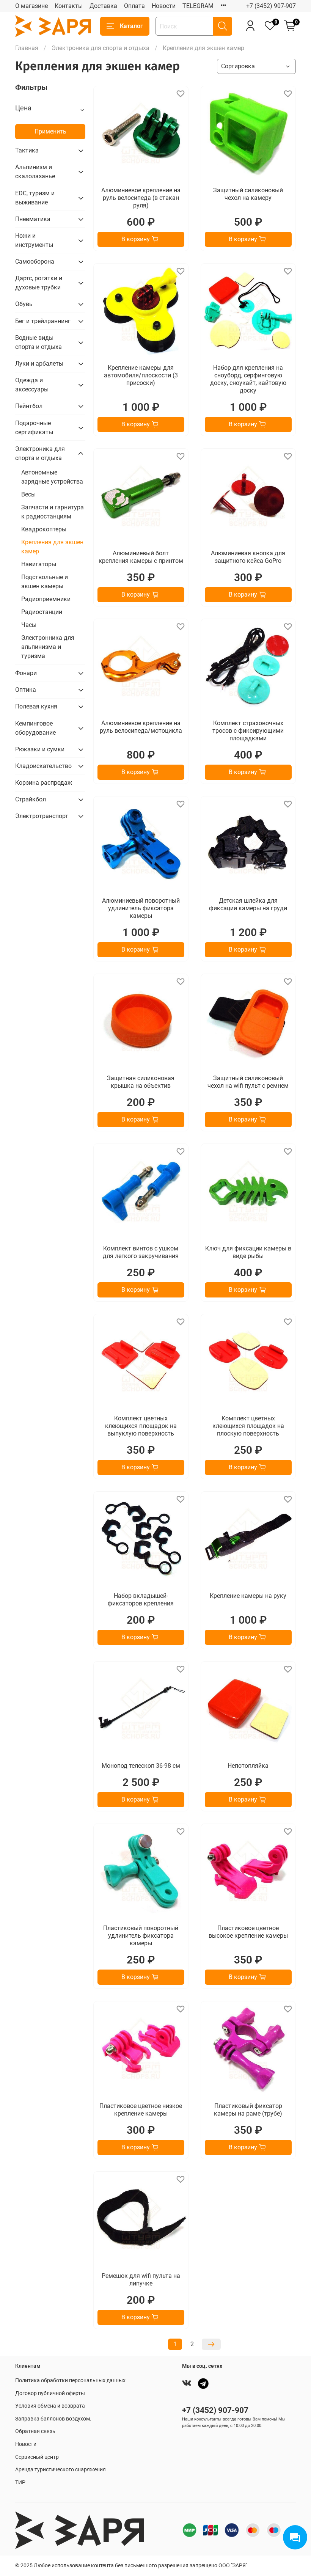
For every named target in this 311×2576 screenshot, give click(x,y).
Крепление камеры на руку (248, 1596)
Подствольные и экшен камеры (45, 582)
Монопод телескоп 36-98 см (141, 1766)
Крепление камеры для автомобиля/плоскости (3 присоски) (141, 375)
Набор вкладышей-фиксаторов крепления (141, 1600)
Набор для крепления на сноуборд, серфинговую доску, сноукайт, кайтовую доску (248, 379)
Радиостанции (42, 612)
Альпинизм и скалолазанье (35, 172)
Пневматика (33, 219)
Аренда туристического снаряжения (60, 2470)
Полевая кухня (36, 706)
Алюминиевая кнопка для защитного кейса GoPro (248, 557)
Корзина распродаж (44, 783)
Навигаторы (39, 564)
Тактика (27, 150)
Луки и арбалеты (39, 364)
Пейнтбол (29, 406)
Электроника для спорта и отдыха (101, 48)
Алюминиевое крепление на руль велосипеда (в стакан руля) (141, 198)
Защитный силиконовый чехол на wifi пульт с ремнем (248, 1082)
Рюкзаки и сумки (40, 749)
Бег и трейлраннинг (43, 321)
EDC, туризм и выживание (35, 198)
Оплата (134, 6)
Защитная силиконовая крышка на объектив (141, 1082)
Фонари (26, 673)
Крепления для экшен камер (52, 547)
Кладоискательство (43, 766)
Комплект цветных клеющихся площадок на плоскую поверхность (248, 1426)
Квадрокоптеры (44, 529)
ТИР (20, 2483)
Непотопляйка (248, 1766)
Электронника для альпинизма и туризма (48, 647)
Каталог (131, 26)
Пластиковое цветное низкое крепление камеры (141, 2110)
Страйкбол (31, 799)
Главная (27, 48)
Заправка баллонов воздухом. (53, 2419)
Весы (28, 494)
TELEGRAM (198, 6)
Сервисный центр (37, 2457)
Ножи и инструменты (34, 240)
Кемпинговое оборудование (35, 728)
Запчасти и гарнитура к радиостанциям (53, 512)
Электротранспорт (42, 816)
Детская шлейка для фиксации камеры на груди (248, 904)
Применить (50, 131)
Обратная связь (35, 2431)
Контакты (69, 6)
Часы (29, 625)
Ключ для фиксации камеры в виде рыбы (248, 1252)
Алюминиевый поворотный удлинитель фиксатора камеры (141, 908)
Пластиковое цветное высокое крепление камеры (248, 1932)
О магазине (31, 6)
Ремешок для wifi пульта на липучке (141, 2280)
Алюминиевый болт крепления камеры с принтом (141, 557)
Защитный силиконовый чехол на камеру (248, 194)
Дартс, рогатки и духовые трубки (39, 283)
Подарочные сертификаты (34, 428)
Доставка (103, 6)
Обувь (24, 304)
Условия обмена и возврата (50, 2406)
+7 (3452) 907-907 (271, 6)
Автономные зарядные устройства (52, 477)
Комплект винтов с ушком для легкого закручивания (141, 1252)
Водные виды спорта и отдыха (38, 342)
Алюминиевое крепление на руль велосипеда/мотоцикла (141, 727)
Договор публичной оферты (50, 2393)
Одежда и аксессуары (32, 385)
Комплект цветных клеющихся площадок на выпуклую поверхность (141, 1426)
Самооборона (35, 262)
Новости (164, 6)
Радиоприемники (46, 599)
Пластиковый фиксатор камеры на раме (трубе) (248, 2110)
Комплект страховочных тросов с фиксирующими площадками (248, 731)
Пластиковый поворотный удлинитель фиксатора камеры (141, 1936)
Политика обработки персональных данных (70, 2380)
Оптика (26, 690)
